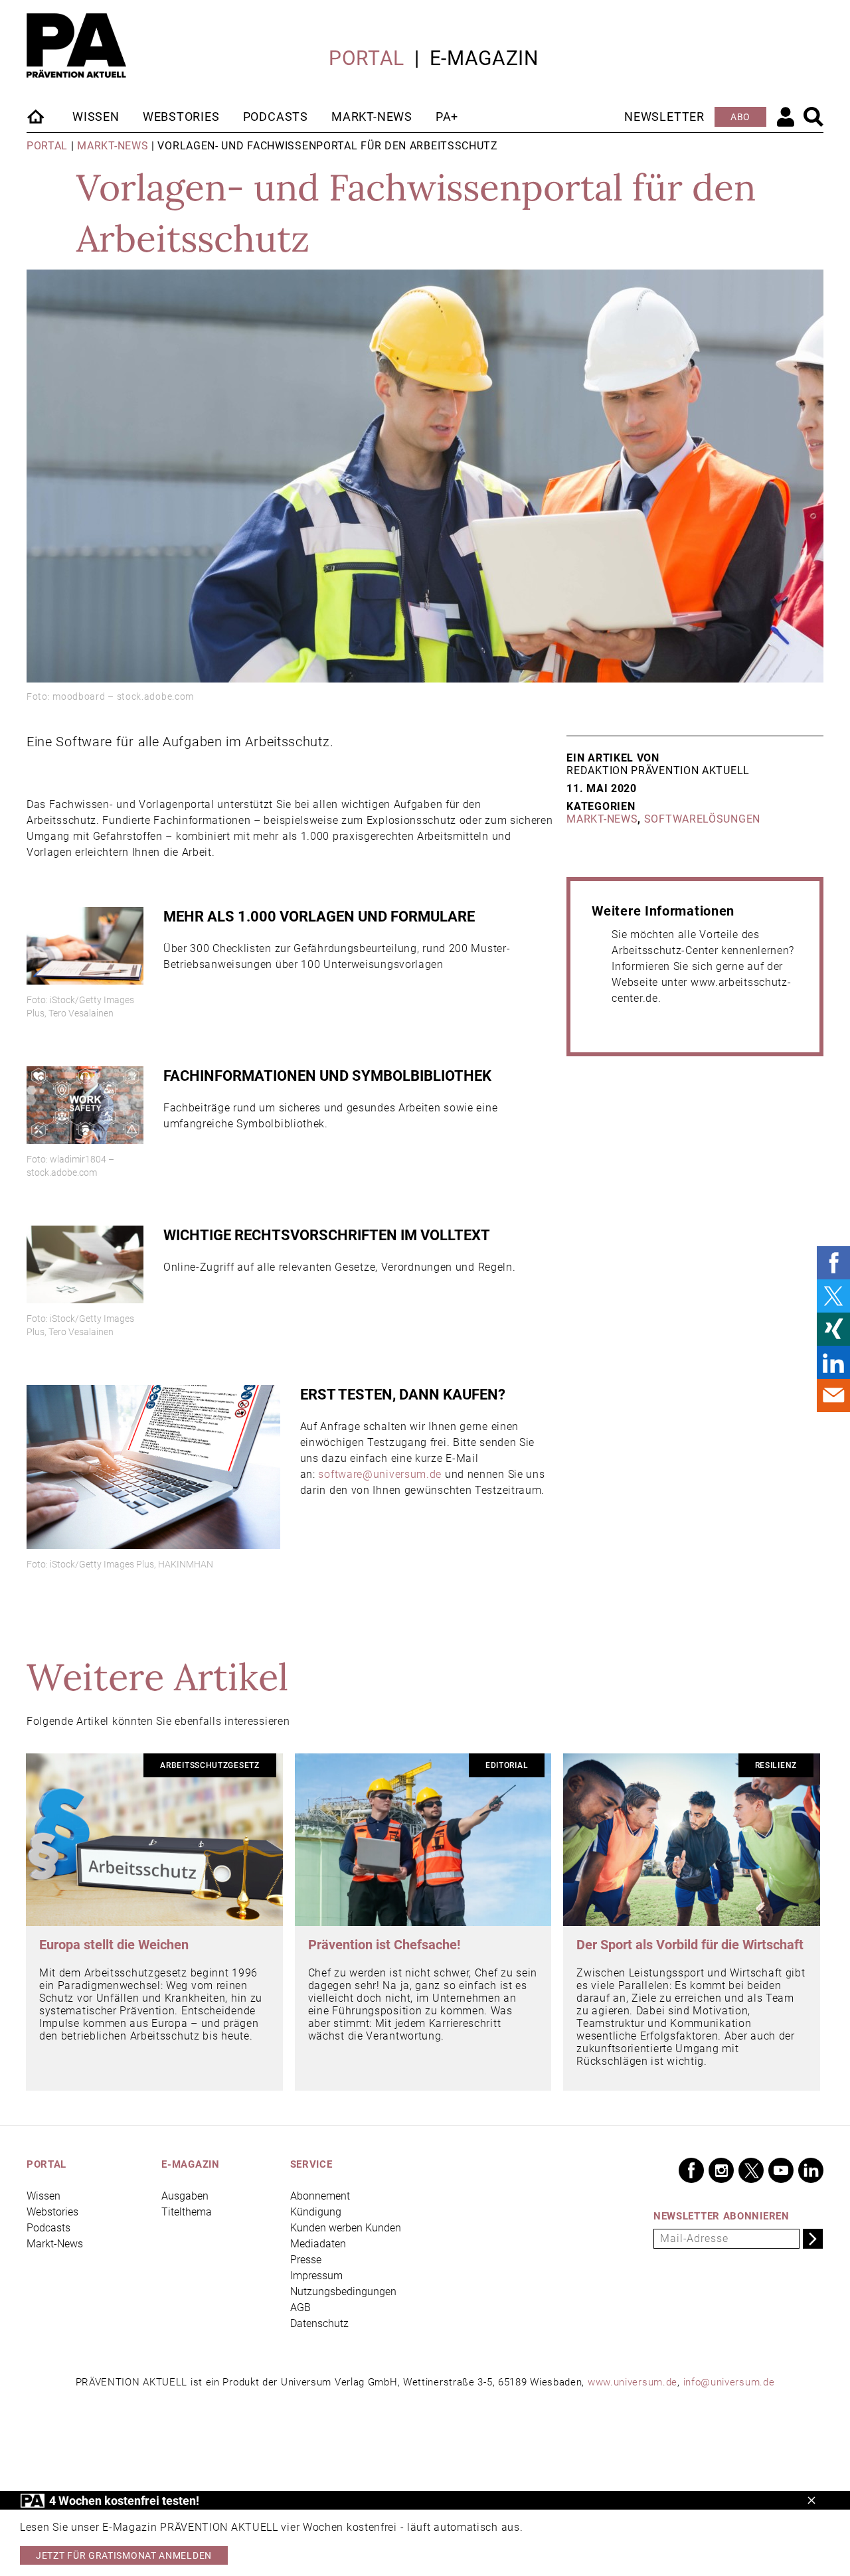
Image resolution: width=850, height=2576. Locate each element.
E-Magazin (484, 58)
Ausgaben (185, 2196)
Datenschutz (319, 2323)
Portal (367, 58)
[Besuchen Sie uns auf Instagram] (721, 2170)
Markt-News (372, 117)
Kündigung (316, 2212)
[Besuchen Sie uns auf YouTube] (781, 2170)
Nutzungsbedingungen (343, 2292)
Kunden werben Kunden (346, 2228)
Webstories (181, 117)
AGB (300, 2307)
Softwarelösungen (702, 819)
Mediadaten (318, 2244)
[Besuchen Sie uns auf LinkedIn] (811, 2170)
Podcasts (276, 117)
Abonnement (320, 2196)
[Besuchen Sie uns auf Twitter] (751, 2170)
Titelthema (187, 2212)
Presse (306, 2260)
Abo (740, 117)
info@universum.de (729, 2382)
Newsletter (664, 117)
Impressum (316, 2276)
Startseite (37, 116)
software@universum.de (380, 1474)
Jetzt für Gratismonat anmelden (124, 2555)
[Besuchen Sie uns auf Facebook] (691, 2170)
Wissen (96, 117)
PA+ (447, 117)
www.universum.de (633, 2382)
